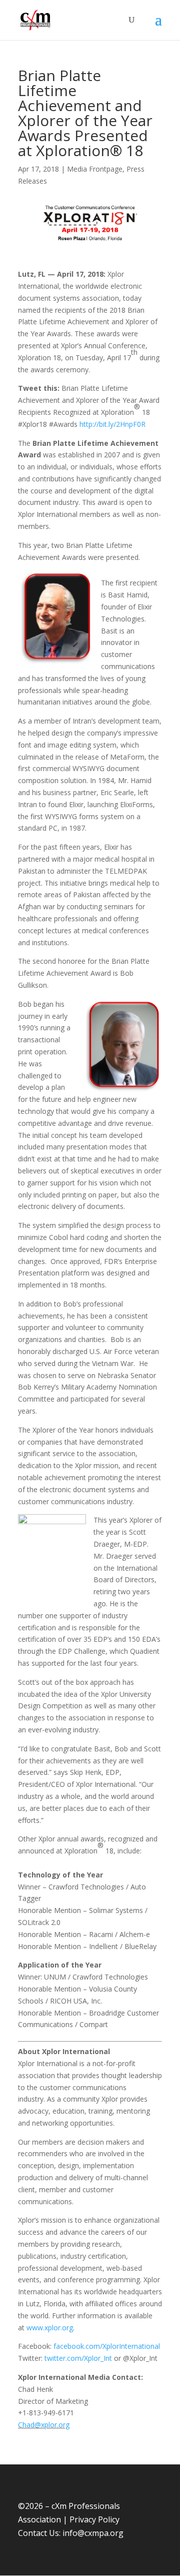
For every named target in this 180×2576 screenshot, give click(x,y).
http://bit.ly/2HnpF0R (112, 424)
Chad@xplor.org (44, 2425)
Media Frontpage (95, 169)
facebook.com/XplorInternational (107, 2346)
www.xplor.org (50, 2328)
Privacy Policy (94, 2519)
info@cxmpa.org (93, 2533)
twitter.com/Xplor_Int (78, 2358)
